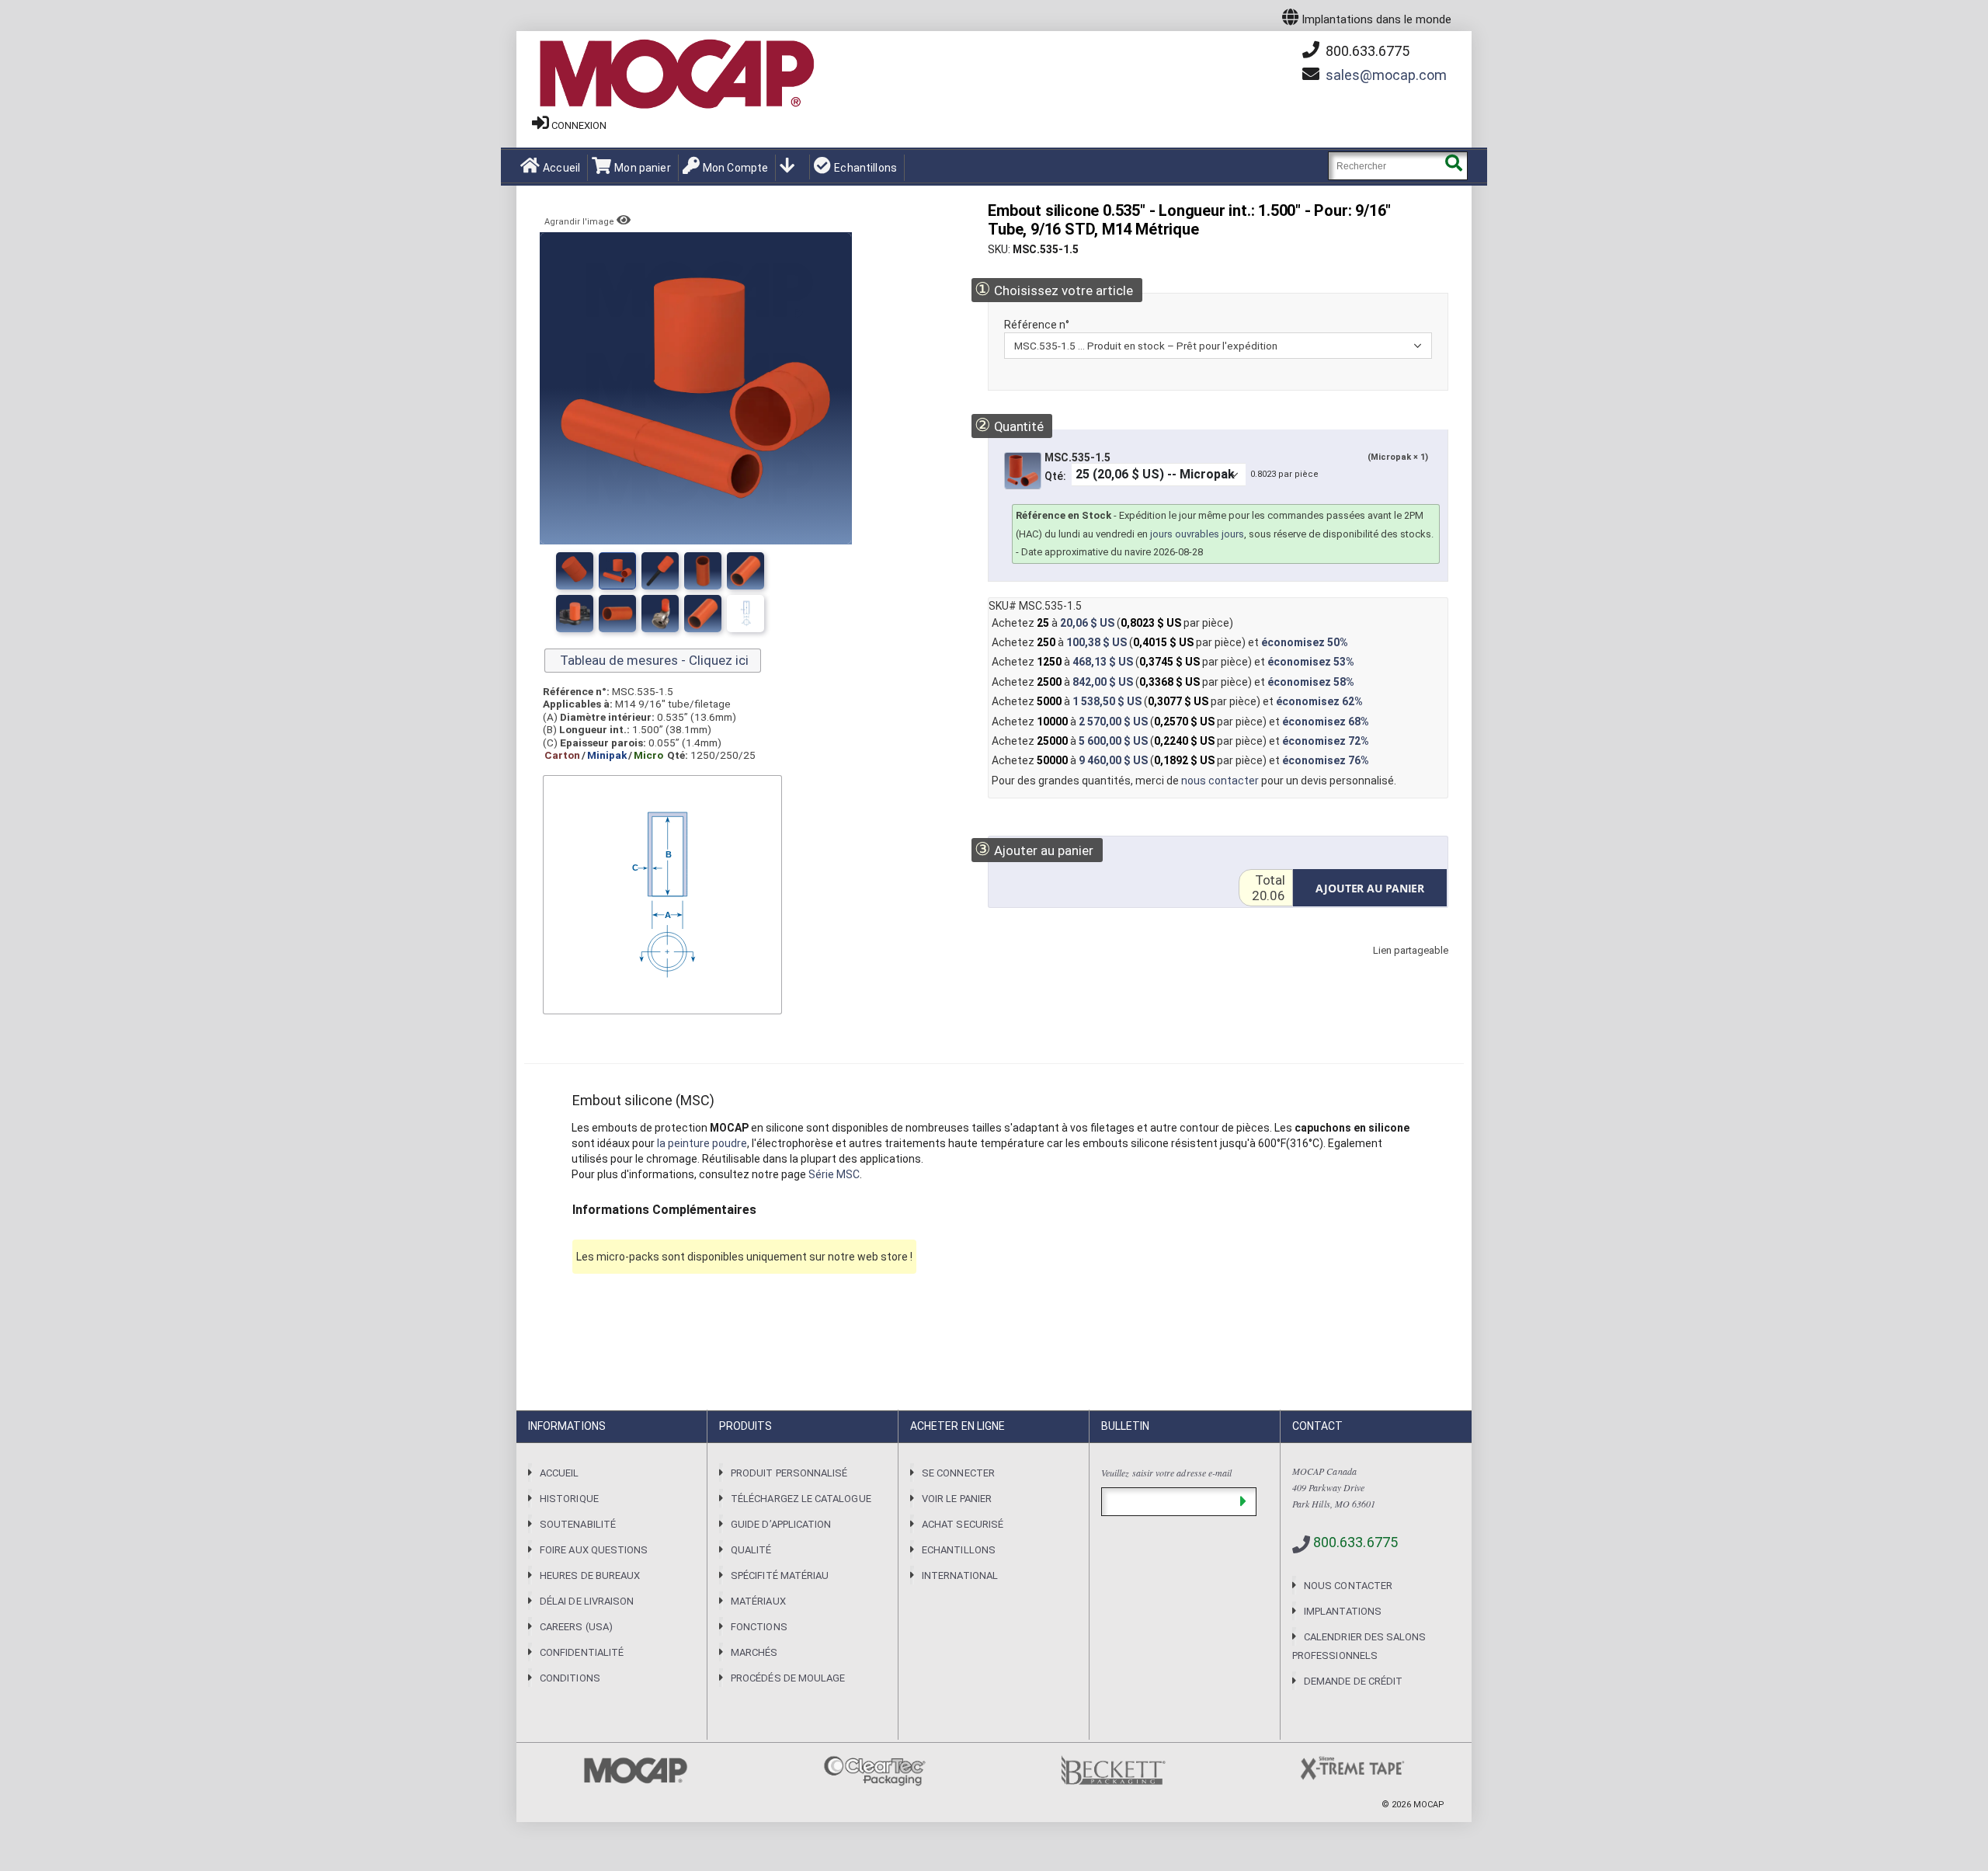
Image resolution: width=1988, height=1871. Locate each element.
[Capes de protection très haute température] (745, 571)
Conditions (570, 1678)
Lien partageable (1388, 966)
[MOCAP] (676, 75)
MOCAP (1429, 1805)
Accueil (561, 168)
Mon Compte (735, 168)
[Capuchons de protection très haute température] (660, 571)
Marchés (754, 1652)
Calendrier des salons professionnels (1359, 1646)
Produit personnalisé (789, 1473)
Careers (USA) (576, 1627)
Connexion (579, 125)
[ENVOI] (1243, 1502)
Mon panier (642, 168)
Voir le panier (957, 1499)
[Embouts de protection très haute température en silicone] (575, 571)
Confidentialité (582, 1652)
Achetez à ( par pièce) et (1170, 642)
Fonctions (759, 1627)
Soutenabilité (578, 1524)
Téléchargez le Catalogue (801, 1499)
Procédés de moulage (788, 1678)
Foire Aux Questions (594, 1550)
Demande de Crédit (1353, 1681)
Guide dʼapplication (781, 1524)
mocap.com (1386, 75)
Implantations (1343, 1611)
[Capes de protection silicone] (703, 571)
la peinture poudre (702, 1143)
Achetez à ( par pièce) (1112, 623)
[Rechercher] (1453, 166)
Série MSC (834, 1174)
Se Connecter (958, 1473)
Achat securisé (963, 1524)
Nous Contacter (1348, 1586)
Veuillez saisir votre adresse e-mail (1166, 1473)
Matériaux (758, 1601)
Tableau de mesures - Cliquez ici (653, 660)
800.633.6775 (1366, 51)
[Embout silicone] (745, 614)
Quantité (1009, 425)
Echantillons (865, 168)
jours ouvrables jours (1197, 534)
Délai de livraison (587, 1601)
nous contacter (1220, 781)
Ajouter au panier (1034, 849)
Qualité (751, 1550)
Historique (569, 1499)
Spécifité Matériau (780, 1575)
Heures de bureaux (590, 1575)
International (960, 1575)
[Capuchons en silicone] (617, 571)
